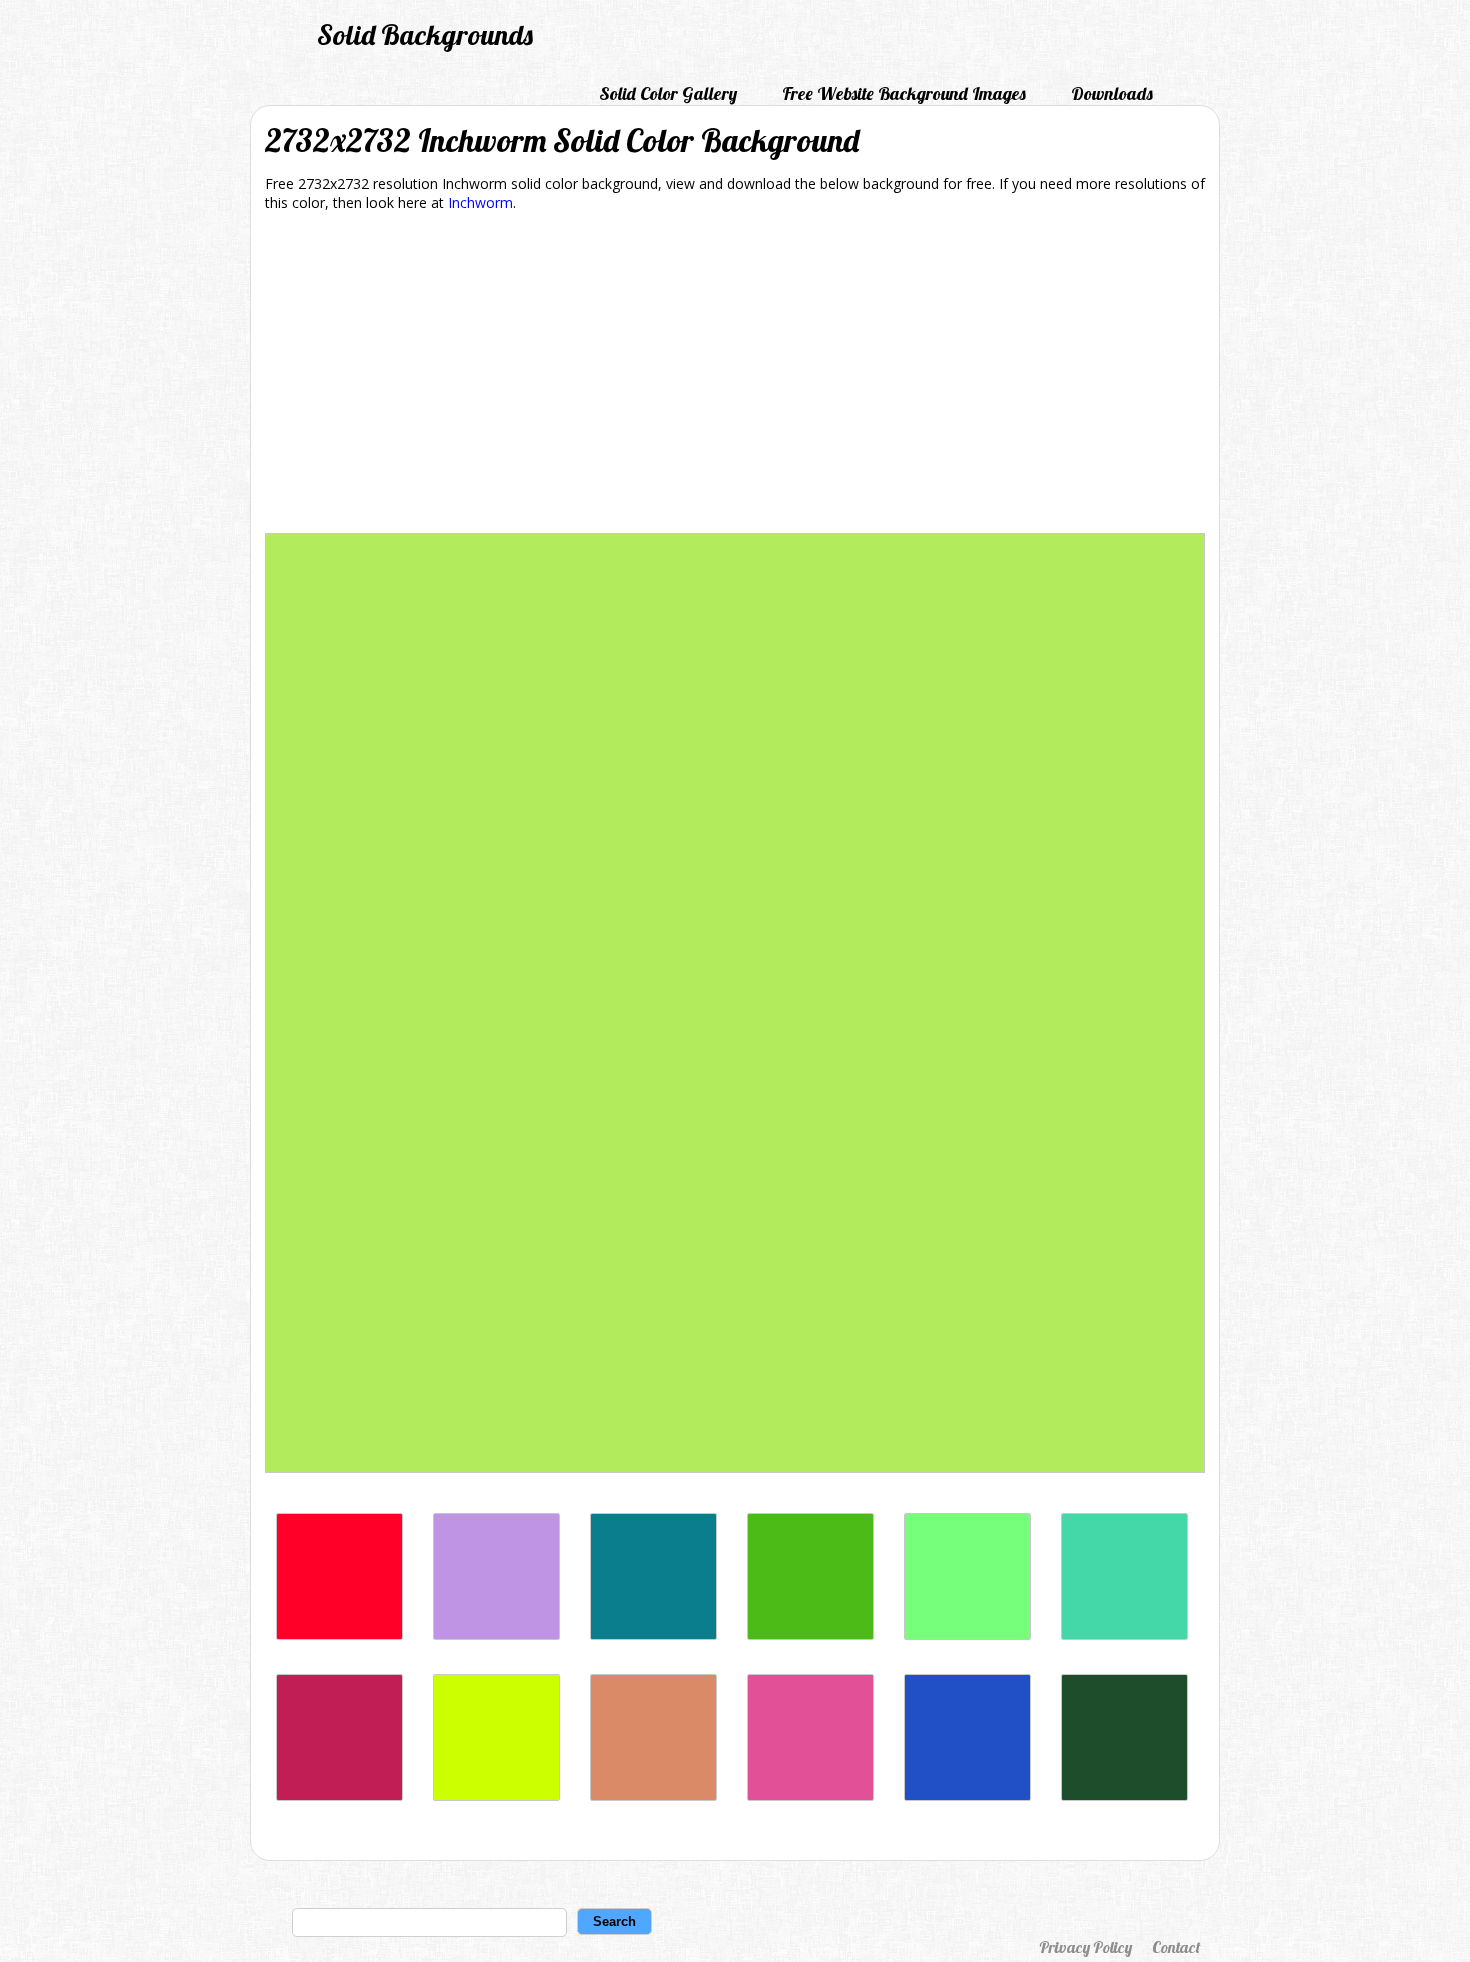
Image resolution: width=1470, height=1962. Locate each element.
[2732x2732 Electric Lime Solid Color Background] (496, 1795)
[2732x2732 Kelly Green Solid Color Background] (810, 1634)
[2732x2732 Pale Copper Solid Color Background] (653, 1795)
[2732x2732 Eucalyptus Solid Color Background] (1124, 1634)
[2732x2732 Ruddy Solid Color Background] (339, 1634)
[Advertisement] (735, 376)
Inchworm (480, 202)
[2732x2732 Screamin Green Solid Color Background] (967, 1634)
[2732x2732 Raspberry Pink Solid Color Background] (810, 1795)
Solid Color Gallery (668, 93)
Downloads (1112, 93)
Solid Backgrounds (425, 34)
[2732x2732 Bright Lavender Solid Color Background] (496, 1634)
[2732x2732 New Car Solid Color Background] (967, 1795)
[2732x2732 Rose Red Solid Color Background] (339, 1795)
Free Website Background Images (904, 93)
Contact (1176, 1947)
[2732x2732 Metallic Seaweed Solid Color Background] (653, 1634)
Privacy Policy (1085, 1947)
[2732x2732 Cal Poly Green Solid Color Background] (1124, 1795)
